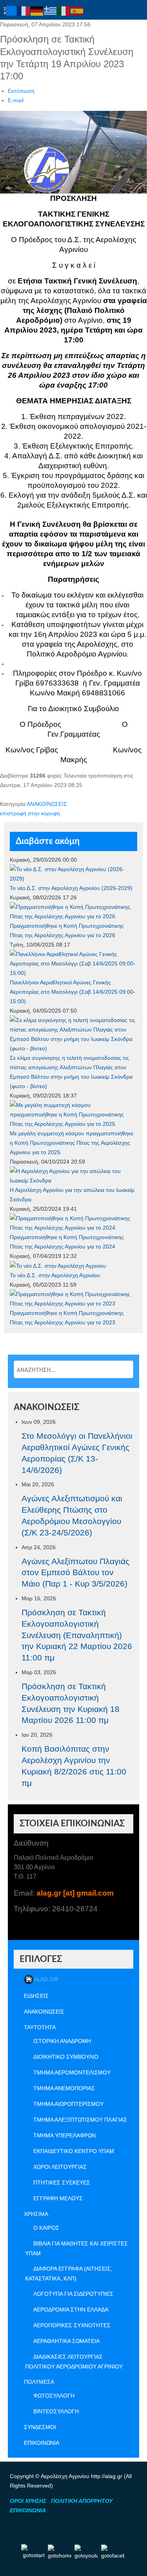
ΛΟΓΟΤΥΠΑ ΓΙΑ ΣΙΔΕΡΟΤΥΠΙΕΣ (73, 2294)
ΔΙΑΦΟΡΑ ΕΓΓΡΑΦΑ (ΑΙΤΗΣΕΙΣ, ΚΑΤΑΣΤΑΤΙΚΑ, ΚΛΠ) (69, 2274)
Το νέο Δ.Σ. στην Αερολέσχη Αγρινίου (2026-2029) (71, 888)
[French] (24, 11)
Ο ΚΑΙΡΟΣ (46, 2228)
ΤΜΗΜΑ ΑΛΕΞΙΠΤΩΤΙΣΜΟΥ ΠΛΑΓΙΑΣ (80, 2120)
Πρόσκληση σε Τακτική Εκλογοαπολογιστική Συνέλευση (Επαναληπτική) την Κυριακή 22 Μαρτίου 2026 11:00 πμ (77, 1635)
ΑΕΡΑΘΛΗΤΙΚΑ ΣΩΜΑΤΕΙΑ (66, 2341)
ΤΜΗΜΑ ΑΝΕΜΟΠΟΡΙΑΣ (64, 2088)
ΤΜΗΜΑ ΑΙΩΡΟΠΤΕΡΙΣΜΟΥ (68, 2104)
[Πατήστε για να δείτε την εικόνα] (73, 152)
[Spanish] (77, 11)
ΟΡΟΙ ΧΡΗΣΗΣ (28, 2501)
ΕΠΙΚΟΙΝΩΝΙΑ (42, 2443)
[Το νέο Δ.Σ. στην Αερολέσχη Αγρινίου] (58, 1265)
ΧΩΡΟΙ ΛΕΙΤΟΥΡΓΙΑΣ (60, 2167)
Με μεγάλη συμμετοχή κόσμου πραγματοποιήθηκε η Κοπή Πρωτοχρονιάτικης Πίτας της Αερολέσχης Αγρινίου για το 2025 (72, 1143)
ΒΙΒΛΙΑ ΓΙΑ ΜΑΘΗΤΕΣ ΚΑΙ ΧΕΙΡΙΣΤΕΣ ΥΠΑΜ (76, 2248)
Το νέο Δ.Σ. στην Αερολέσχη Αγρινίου (55, 1275)
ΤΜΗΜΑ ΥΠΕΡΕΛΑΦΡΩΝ (64, 2135)
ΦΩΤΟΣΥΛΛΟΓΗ (54, 2396)
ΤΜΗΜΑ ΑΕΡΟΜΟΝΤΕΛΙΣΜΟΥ (72, 2072)
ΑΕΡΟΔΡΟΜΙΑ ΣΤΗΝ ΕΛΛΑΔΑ (71, 2309)
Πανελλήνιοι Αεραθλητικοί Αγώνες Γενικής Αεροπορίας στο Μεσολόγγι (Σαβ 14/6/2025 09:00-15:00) (73, 992)
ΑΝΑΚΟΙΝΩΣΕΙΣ (47, 804)
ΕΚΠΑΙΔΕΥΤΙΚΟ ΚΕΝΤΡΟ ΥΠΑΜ (74, 2151)
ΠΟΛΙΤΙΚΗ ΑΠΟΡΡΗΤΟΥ (82, 2501)
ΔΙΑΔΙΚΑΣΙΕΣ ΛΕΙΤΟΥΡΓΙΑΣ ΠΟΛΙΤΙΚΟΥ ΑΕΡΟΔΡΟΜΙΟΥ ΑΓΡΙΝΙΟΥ (74, 2362)
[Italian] (64, 11)
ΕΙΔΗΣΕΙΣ (36, 1996)
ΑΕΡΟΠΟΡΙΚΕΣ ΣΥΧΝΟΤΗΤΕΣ (72, 2325)
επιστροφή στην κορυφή (30, 813)
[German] (37, 11)
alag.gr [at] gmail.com (75, 1893)
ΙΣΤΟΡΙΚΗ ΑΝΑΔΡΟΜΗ (62, 2041)
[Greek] (51, 11)
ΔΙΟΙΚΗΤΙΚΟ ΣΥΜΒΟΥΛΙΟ (66, 2057)
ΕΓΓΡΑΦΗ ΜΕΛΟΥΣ (58, 2198)
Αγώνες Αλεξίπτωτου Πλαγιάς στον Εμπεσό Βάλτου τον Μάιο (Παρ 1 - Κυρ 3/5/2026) (75, 1573)
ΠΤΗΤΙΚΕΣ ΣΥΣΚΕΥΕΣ (62, 2183)
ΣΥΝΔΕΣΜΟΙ (40, 2427)
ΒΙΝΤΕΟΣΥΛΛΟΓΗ (56, 2411)
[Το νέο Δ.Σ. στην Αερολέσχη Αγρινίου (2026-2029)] (73, 873)
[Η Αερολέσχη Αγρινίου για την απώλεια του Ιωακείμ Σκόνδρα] (73, 1175)
